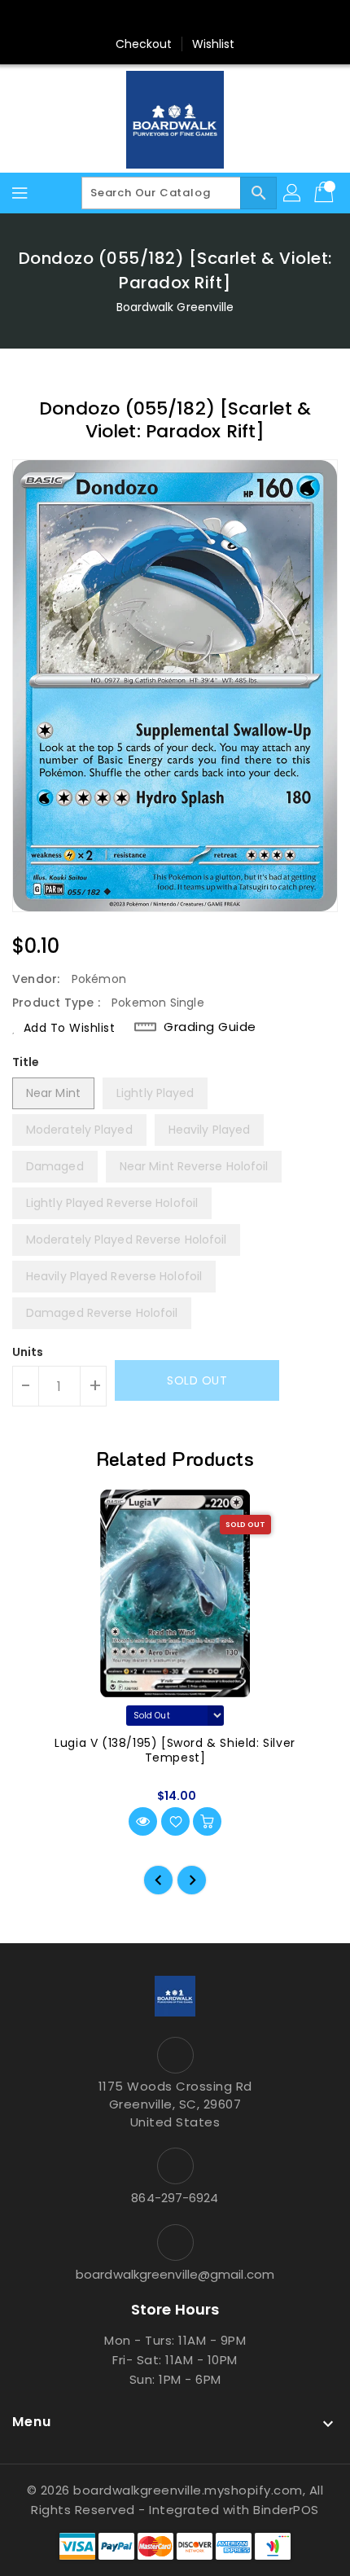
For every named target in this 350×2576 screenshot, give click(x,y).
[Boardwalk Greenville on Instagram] (175, 19)
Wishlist (214, 44)
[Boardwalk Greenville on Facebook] (144, 19)
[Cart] (326, 193)
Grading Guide (210, 1027)
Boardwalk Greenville (175, 307)
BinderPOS (286, 2510)
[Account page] (293, 193)
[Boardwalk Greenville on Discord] (206, 19)
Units (28, 1352)
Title (26, 1062)
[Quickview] (143, 1821)
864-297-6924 (175, 2198)
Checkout (144, 44)
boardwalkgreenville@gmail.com (175, 2274)
